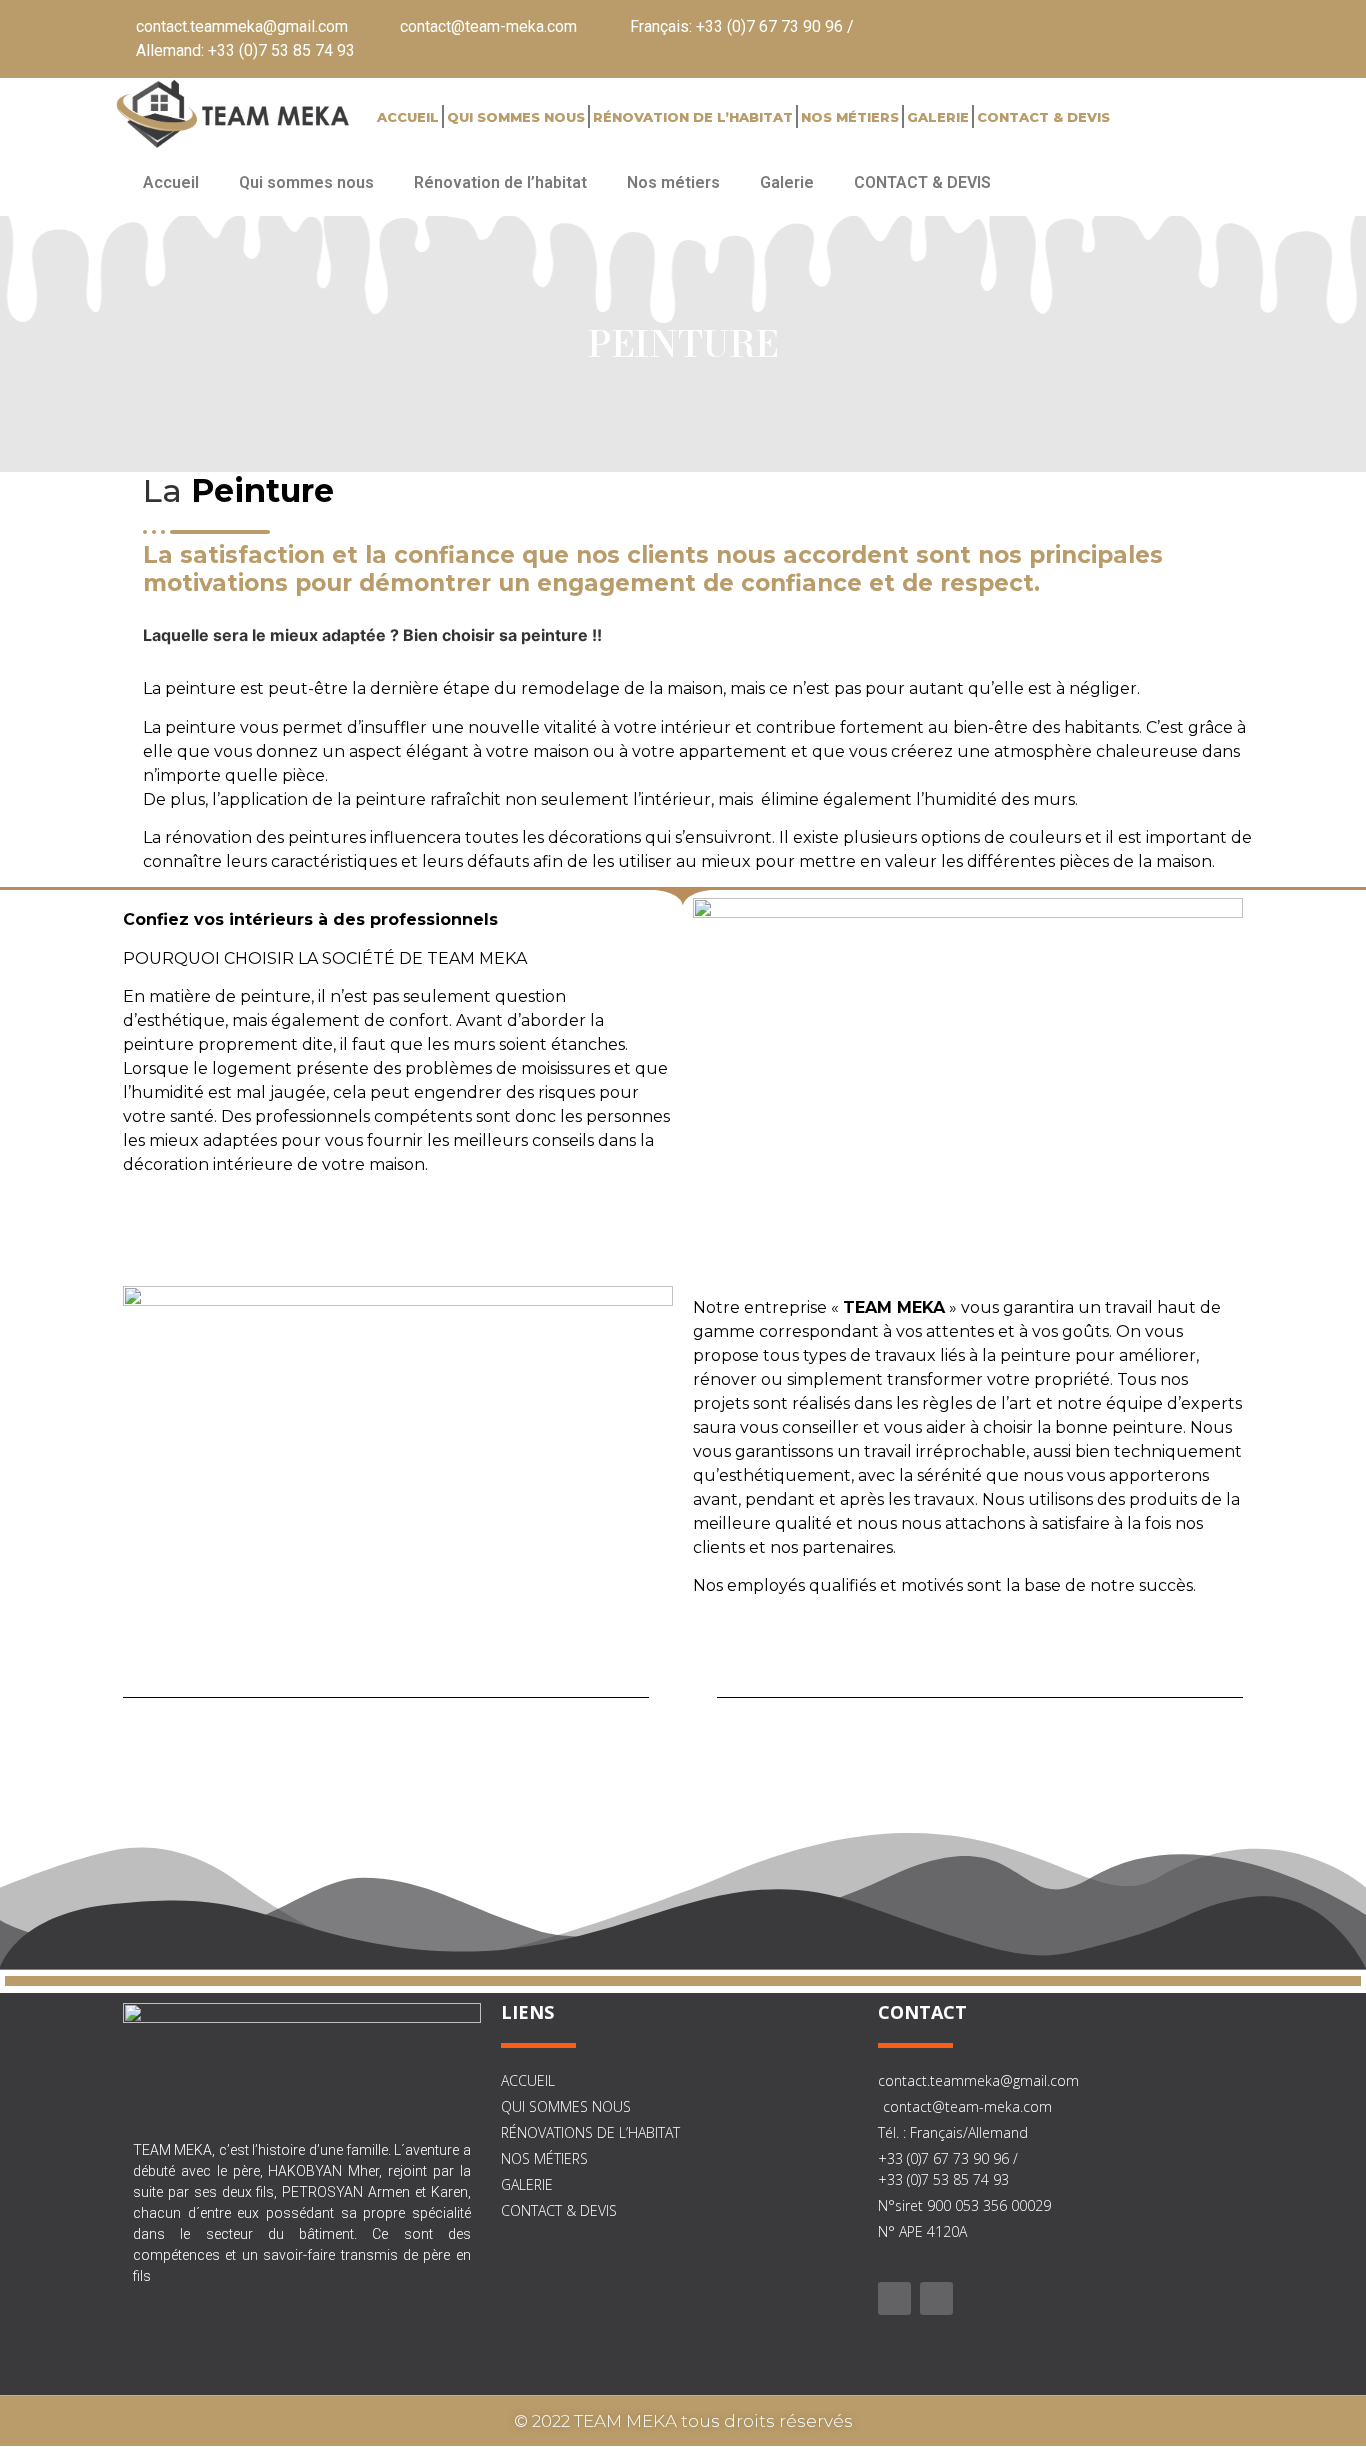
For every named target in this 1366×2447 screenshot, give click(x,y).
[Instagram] (936, 2298)
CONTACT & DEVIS (1043, 117)
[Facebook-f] (894, 2298)
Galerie (938, 117)
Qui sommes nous (516, 117)
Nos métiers (850, 117)
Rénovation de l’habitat (693, 117)
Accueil (408, 117)
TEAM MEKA (894, 1307)
